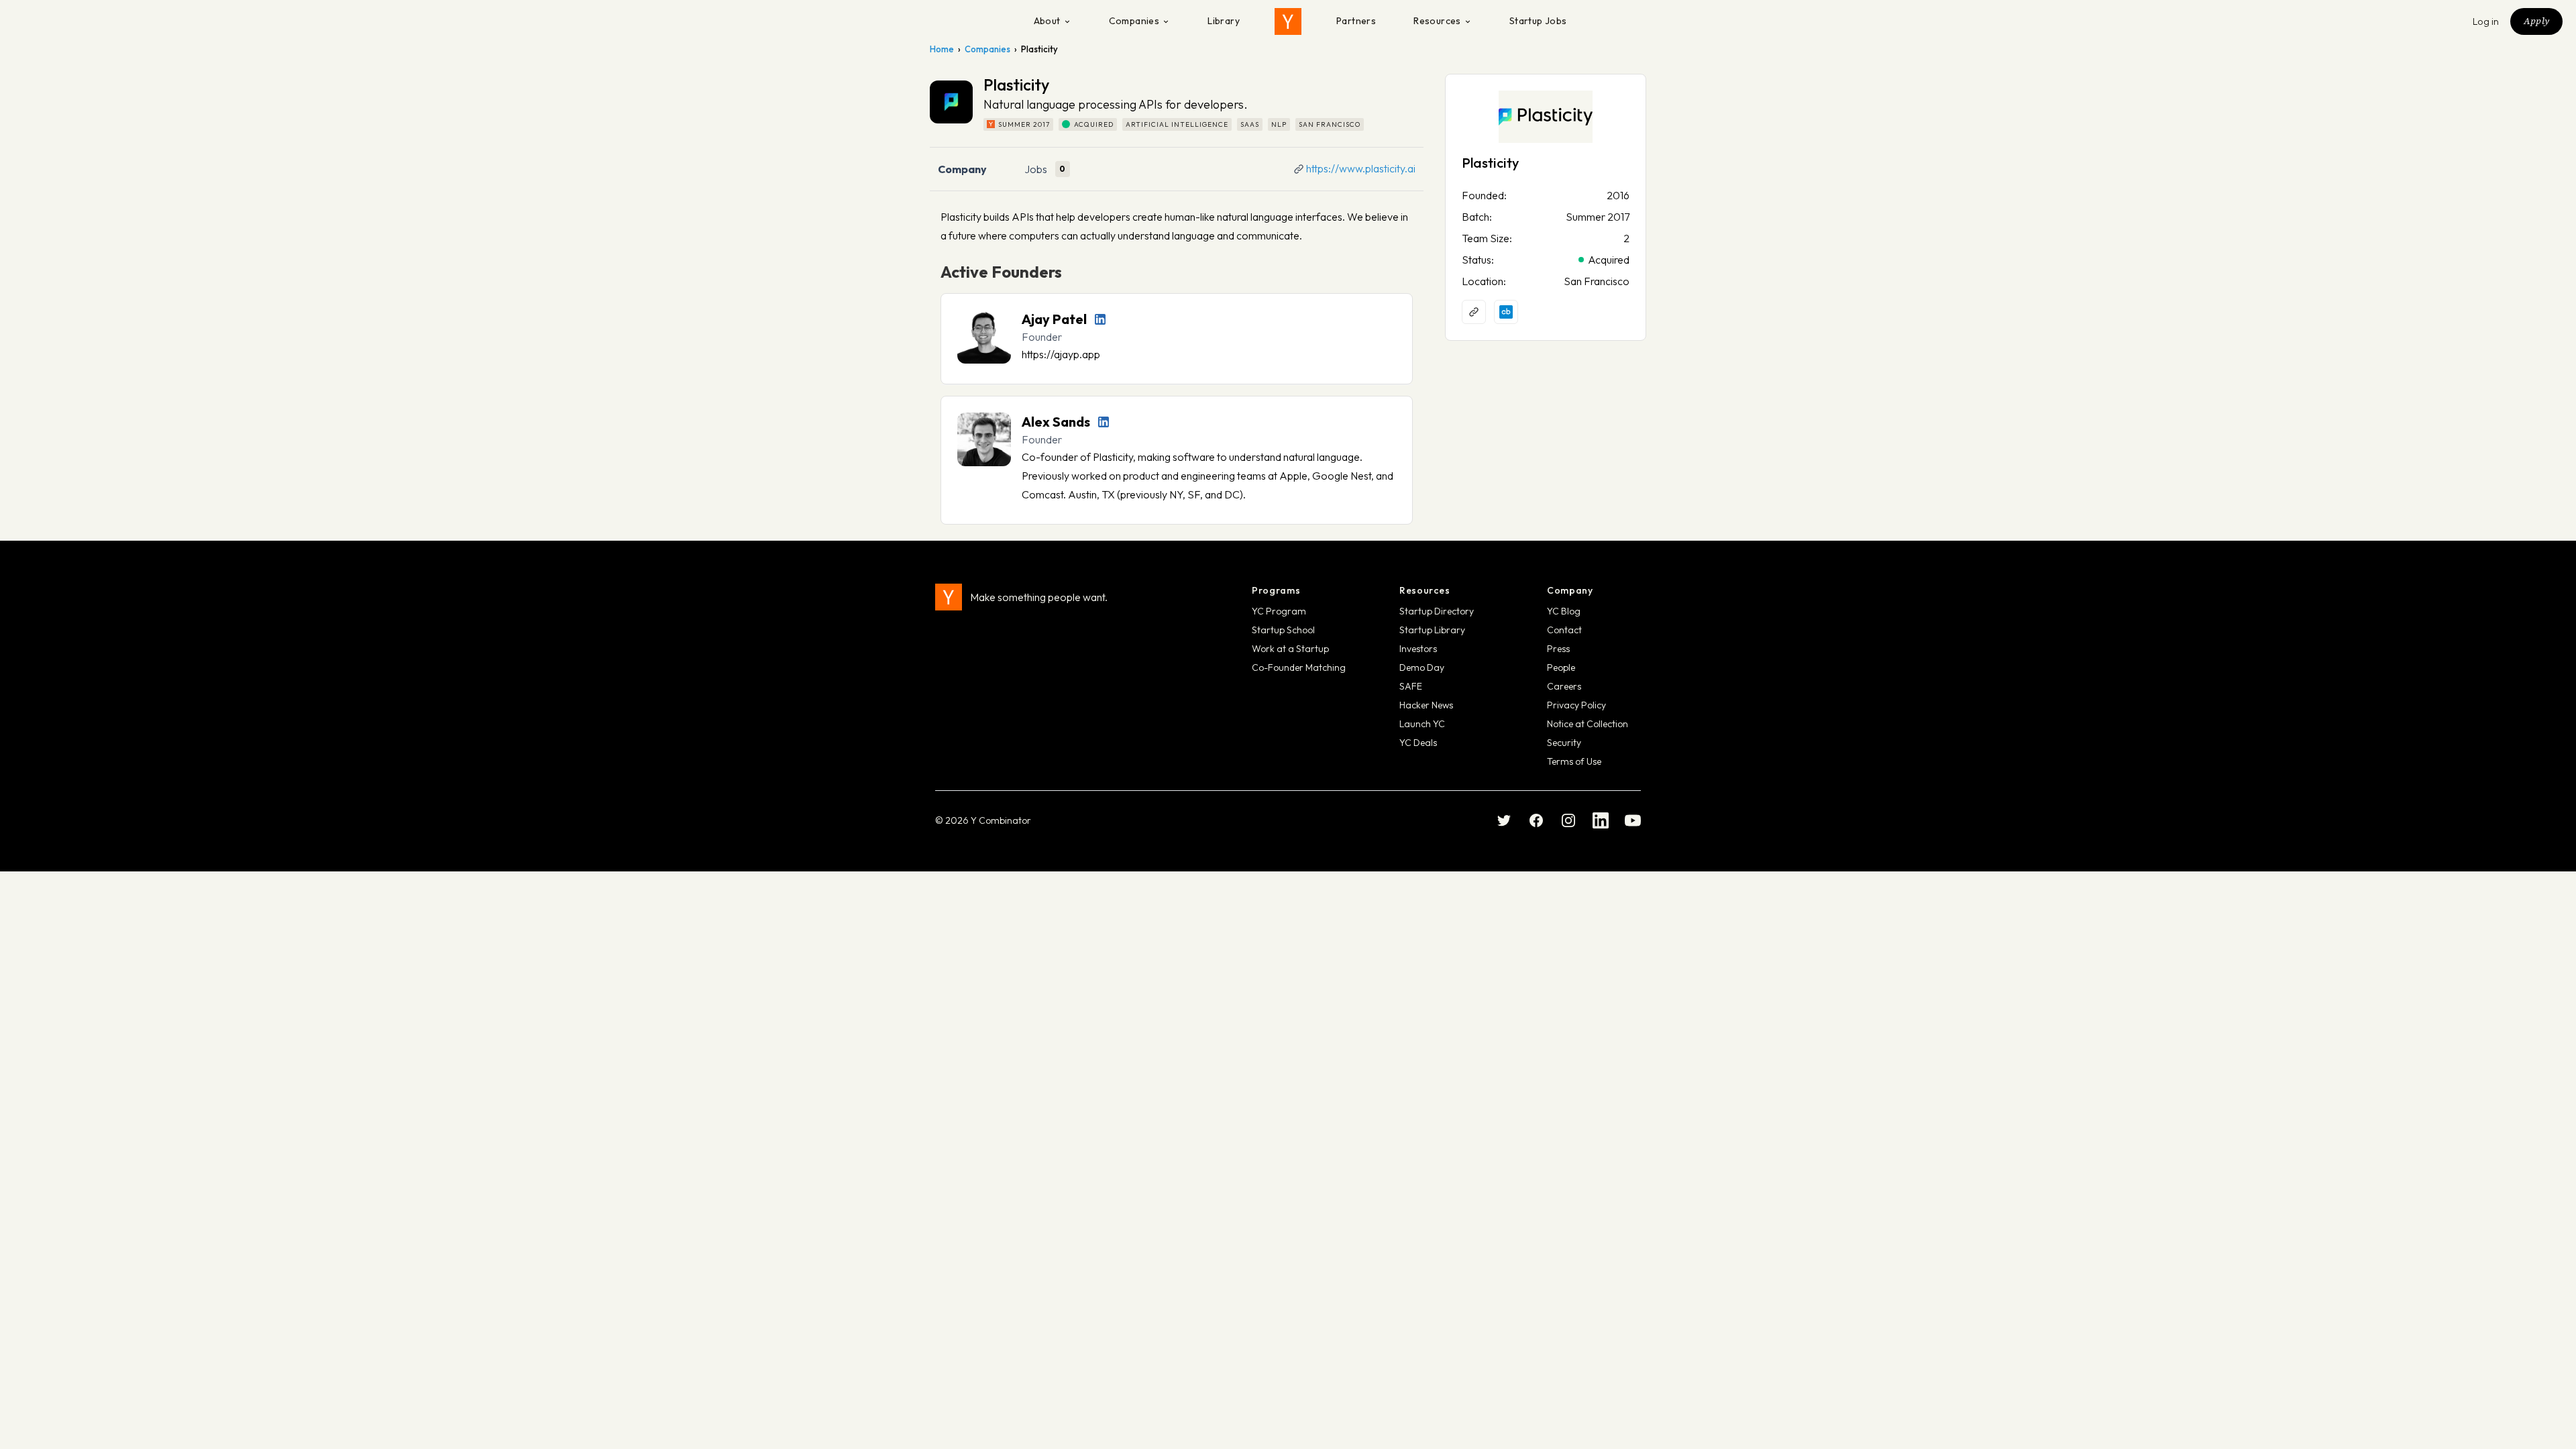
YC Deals (1418, 743)
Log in (2486, 21)
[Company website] (1474, 312)
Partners (1356, 21)
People (1561, 667)
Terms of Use (1574, 761)
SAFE (1411, 686)
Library (1224, 21)
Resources (1437, 21)
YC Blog (1564, 611)
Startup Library (1432, 630)
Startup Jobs (1538, 21)
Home (942, 49)
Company (962, 169)
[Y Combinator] (1288, 21)
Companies (1134, 21)
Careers (1564, 686)
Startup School (1283, 630)
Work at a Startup (1290, 649)
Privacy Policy (1576, 705)
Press (1558, 649)
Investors (1418, 649)
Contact (1564, 630)
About (1047, 21)
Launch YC (1422, 724)
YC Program (1279, 611)
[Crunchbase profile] (1506, 312)
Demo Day (1422, 667)
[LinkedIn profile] (1100, 319)
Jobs (1036, 169)
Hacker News (1426, 705)
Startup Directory (1437, 611)
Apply (2536, 21)
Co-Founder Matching (1299, 667)
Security (1564, 743)
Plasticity (1490, 163)
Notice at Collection (1588, 724)
